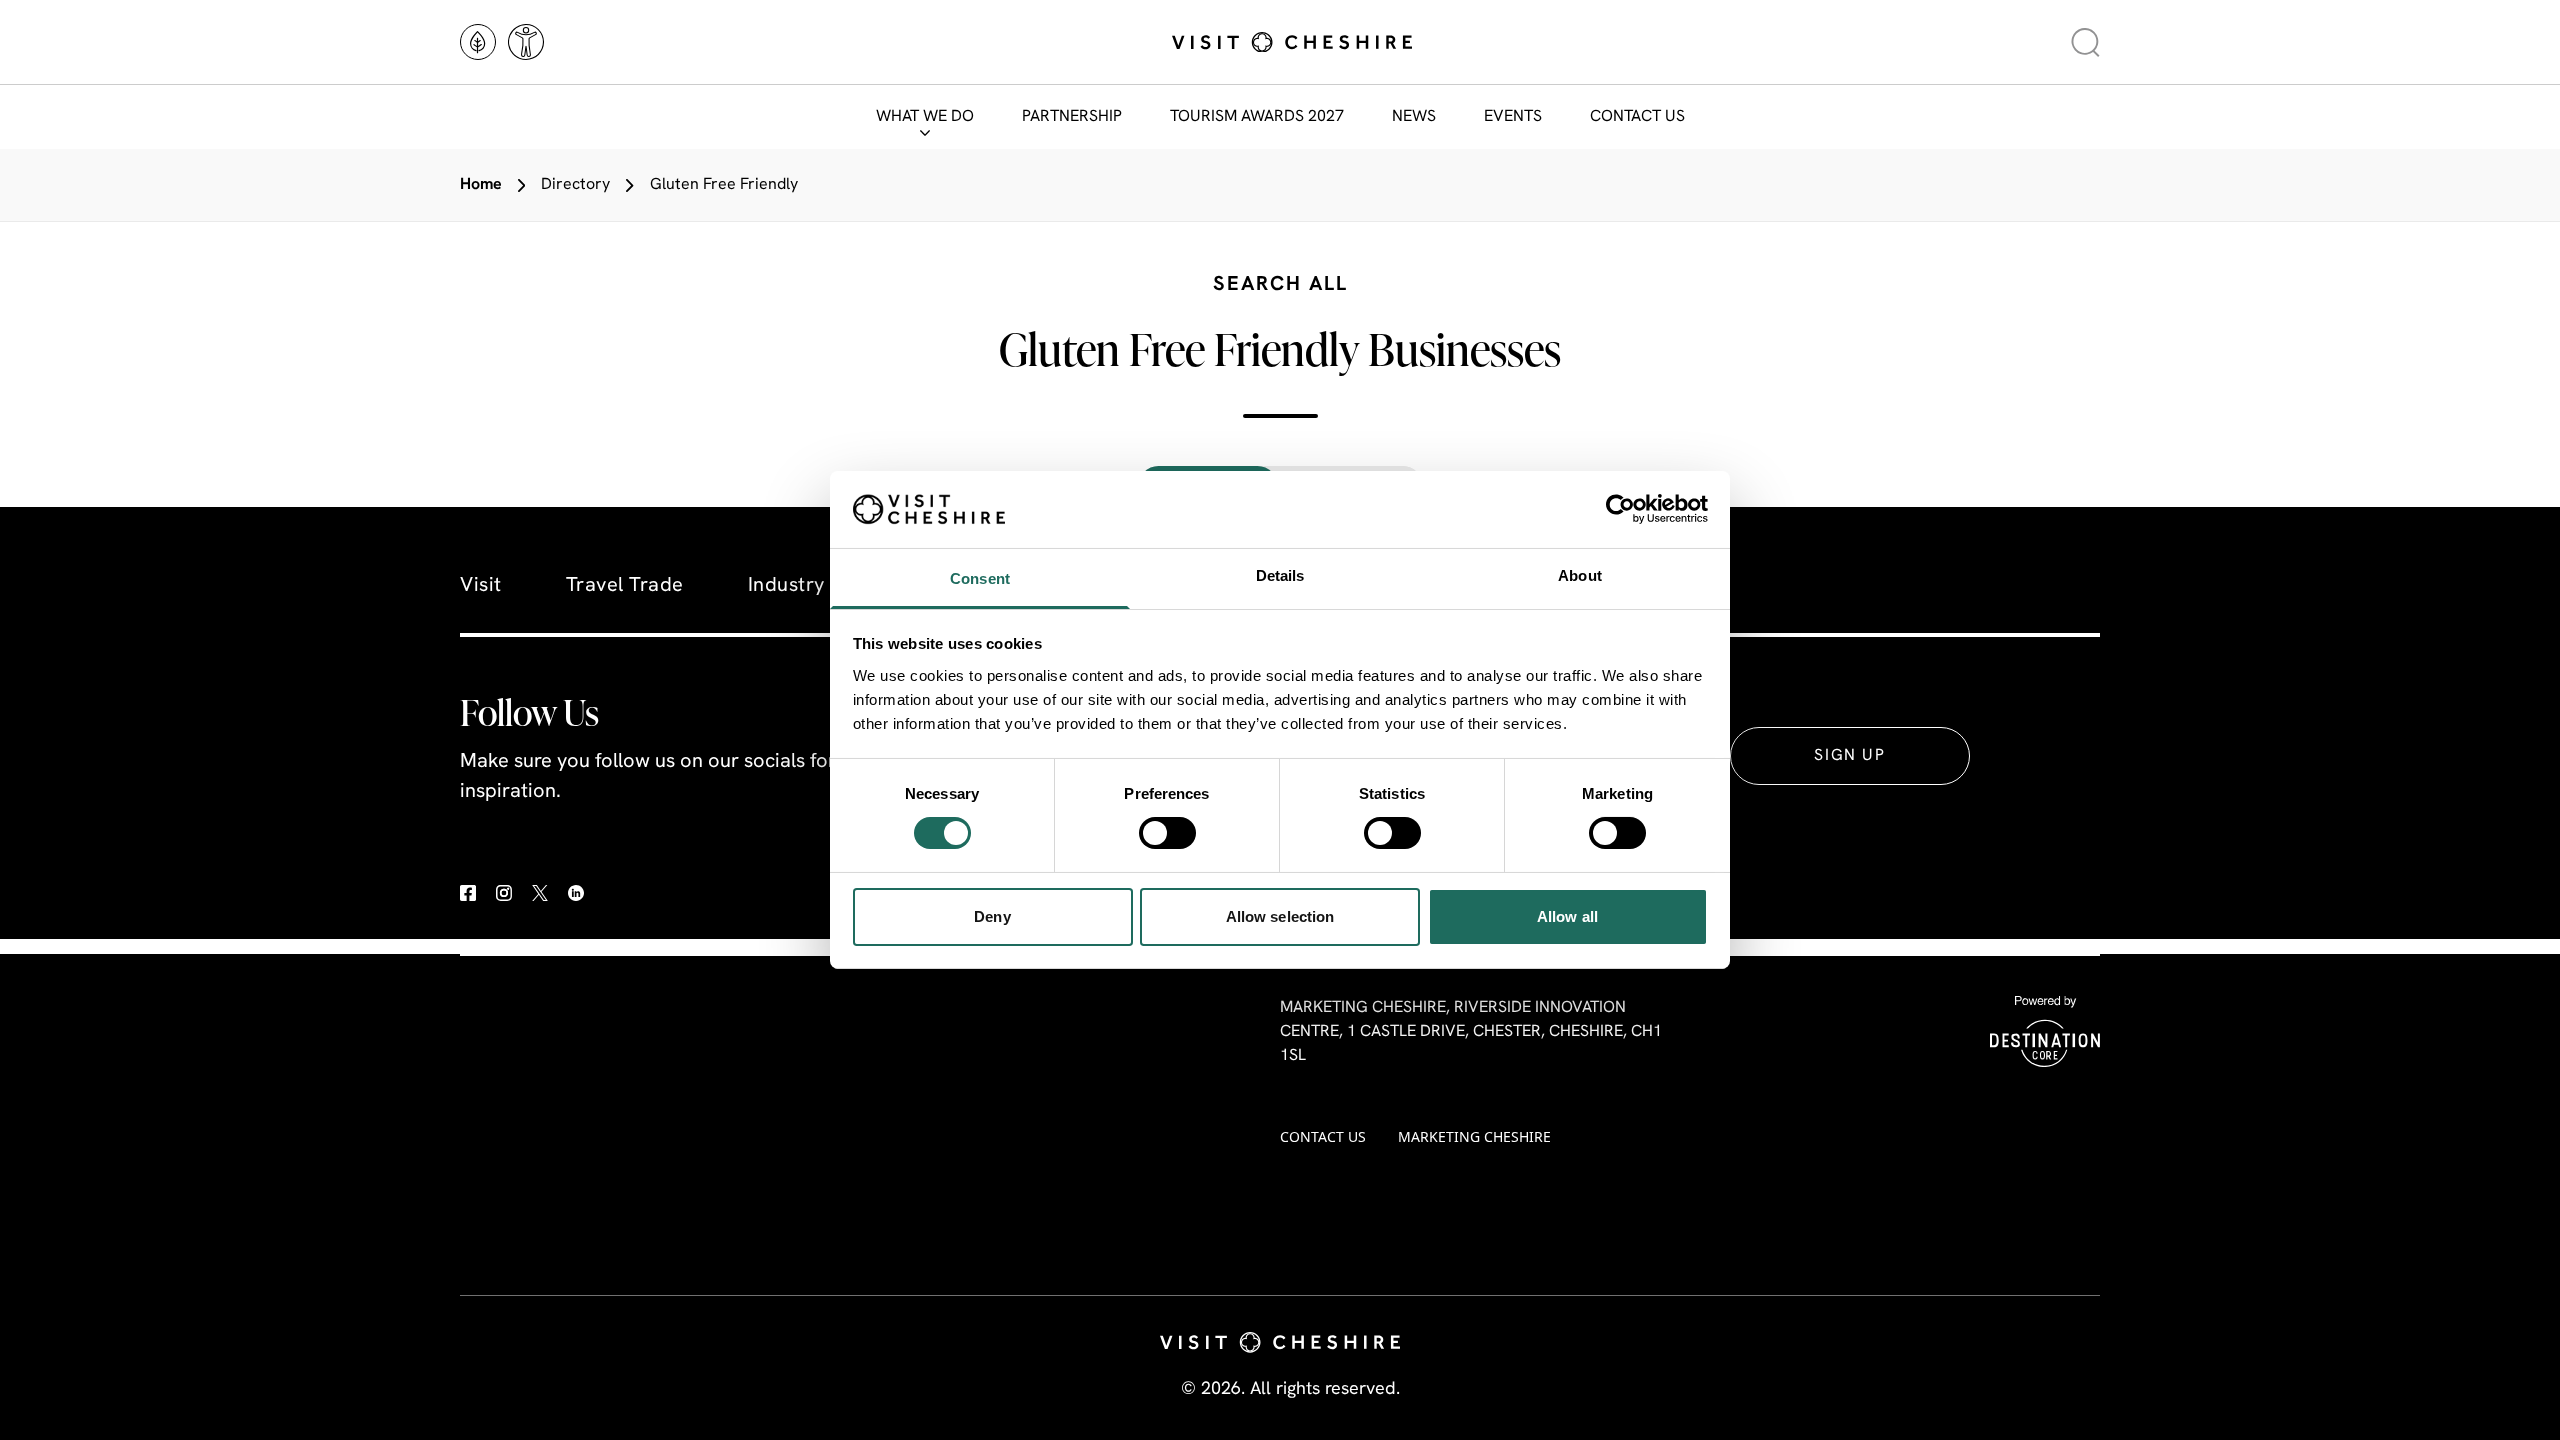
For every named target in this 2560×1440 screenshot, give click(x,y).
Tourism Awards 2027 (1257, 117)
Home (481, 185)
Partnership (1072, 117)
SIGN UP (1849, 756)
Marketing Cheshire (1474, 1136)
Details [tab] (1280, 575)
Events (1513, 117)
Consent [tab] (980, 578)
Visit (481, 586)
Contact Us (1637, 117)
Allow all (1567, 916)
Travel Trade (625, 586)
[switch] (1167, 833)
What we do (925, 117)
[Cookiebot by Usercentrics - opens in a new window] (1620, 509)
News (1414, 117)
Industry (786, 586)
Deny (992, 916)
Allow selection (1280, 916)
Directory (575, 185)
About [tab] (1580, 575)
